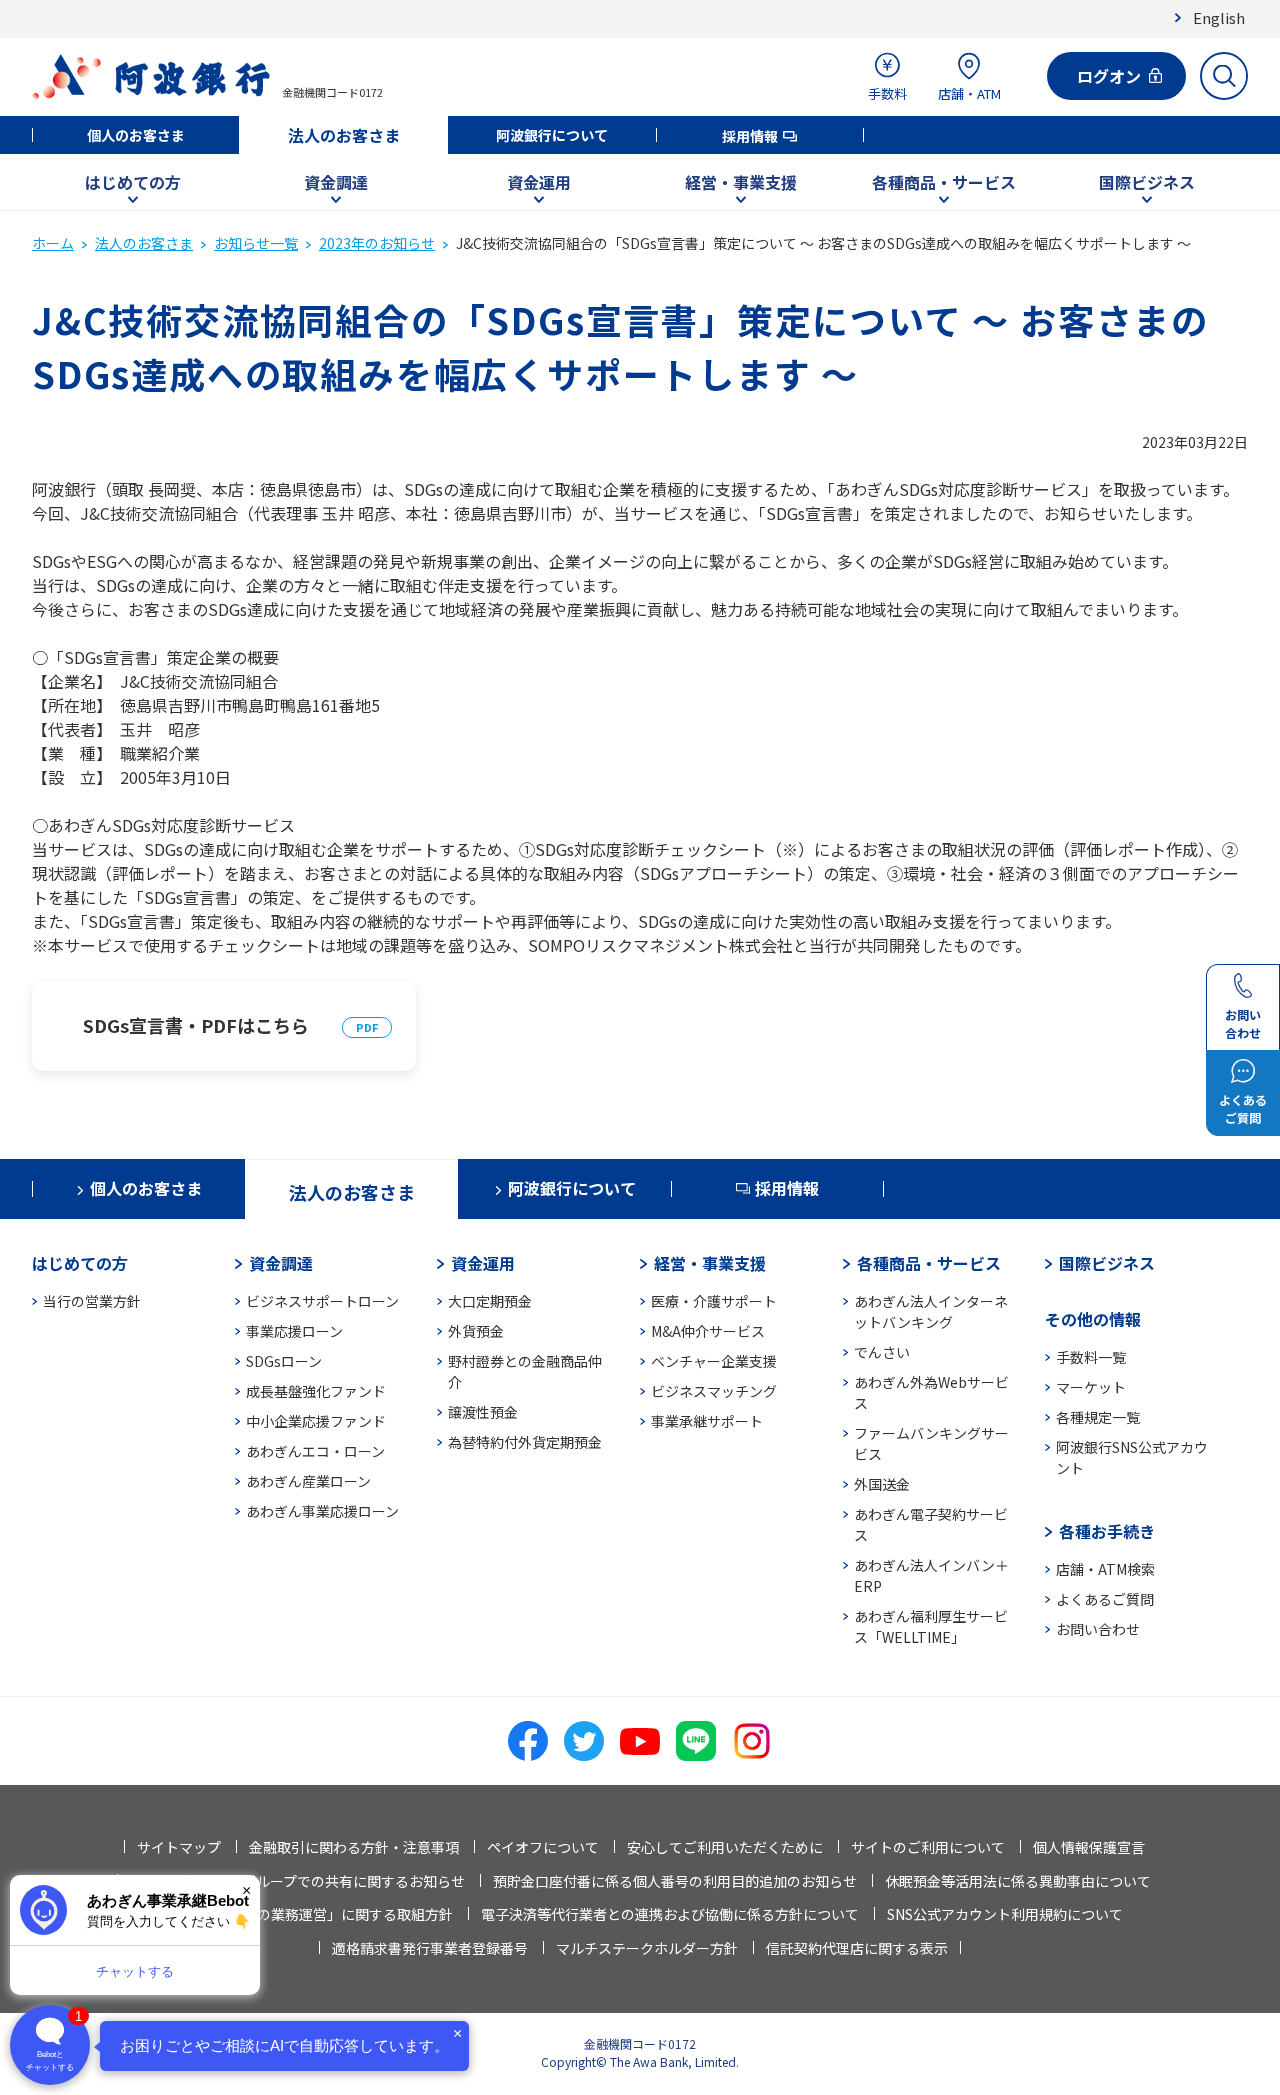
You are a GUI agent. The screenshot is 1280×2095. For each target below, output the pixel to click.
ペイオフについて (543, 1847)
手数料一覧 (1091, 1357)
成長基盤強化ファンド (316, 1391)
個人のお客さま (136, 135)
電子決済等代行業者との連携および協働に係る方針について (670, 1914)
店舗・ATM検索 (1105, 1569)
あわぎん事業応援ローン (322, 1511)
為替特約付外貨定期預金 (525, 1442)
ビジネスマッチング (714, 1391)
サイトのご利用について (928, 1847)
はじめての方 (133, 182)
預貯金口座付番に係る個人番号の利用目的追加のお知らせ (675, 1881)
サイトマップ (179, 1847)
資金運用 (539, 182)
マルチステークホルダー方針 (647, 1948)
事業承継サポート (707, 1421)
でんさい (882, 1352)
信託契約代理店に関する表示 (857, 1948)
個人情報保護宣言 (1089, 1847)
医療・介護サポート (714, 1301)
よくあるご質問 (1105, 1599)
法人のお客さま (344, 135)
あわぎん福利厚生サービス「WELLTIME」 (931, 1626)
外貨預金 (476, 1331)
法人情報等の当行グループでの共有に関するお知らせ (297, 1881)
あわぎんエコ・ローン (315, 1451)
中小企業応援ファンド (316, 1421)
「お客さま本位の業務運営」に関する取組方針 (306, 1914)
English (1219, 17)
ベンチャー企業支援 (714, 1361)
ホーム (53, 243)
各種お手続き (1107, 1531)
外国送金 (882, 1484)
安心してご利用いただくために (725, 1847)
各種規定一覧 (1098, 1417)
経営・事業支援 (741, 182)
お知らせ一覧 (256, 243)
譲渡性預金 (483, 1412)
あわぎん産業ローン (308, 1481)
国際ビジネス (1147, 182)
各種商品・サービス (944, 182)
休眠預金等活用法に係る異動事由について (1018, 1881)
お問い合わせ (1098, 1629)
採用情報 (750, 136)
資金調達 (336, 182)
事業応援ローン (294, 1331)
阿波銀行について (552, 135)
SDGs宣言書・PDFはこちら (196, 1025)
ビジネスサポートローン (322, 1301)
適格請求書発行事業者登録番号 (430, 1948)
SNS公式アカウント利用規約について (1005, 1914)
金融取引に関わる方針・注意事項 (354, 1847)
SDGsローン (284, 1361)
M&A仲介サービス (708, 1331)
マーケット (1091, 1387)
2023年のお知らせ (377, 243)
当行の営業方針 (92, 1301)
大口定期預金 (490, 1301)
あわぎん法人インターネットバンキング (931, 1311)
